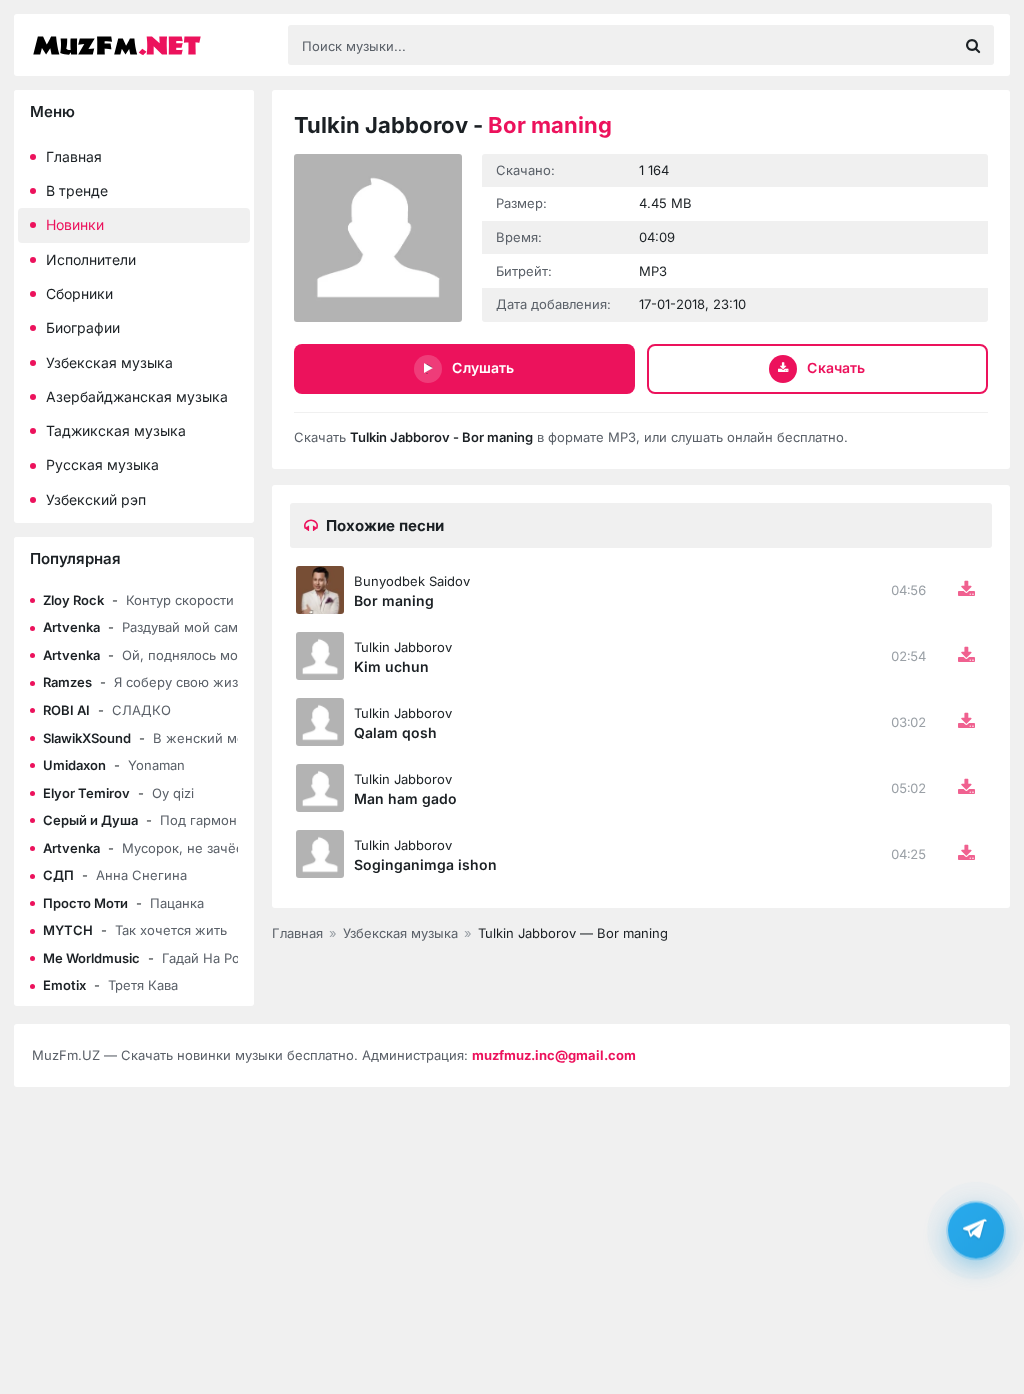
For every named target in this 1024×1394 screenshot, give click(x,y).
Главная (74, 156)
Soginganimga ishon (425, 864)
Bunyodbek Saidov (412, 581)
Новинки (75, 224)
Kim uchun (391, 666)
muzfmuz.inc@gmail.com (554, 1055)
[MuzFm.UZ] (150, 45)
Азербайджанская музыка (137, 396)
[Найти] (973, 45)
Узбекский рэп (96, 499)
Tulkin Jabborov (403, 647)
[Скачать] (966, 590)
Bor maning (394, 600)
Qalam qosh (395, 732)
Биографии (83, 327)
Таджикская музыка (116, 430)
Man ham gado (405, 798)
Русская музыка (102, 464)
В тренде (77, 190)
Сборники (79, 293)
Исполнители (91, 259)
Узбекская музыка (109, 362)
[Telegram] (976, 1232)
